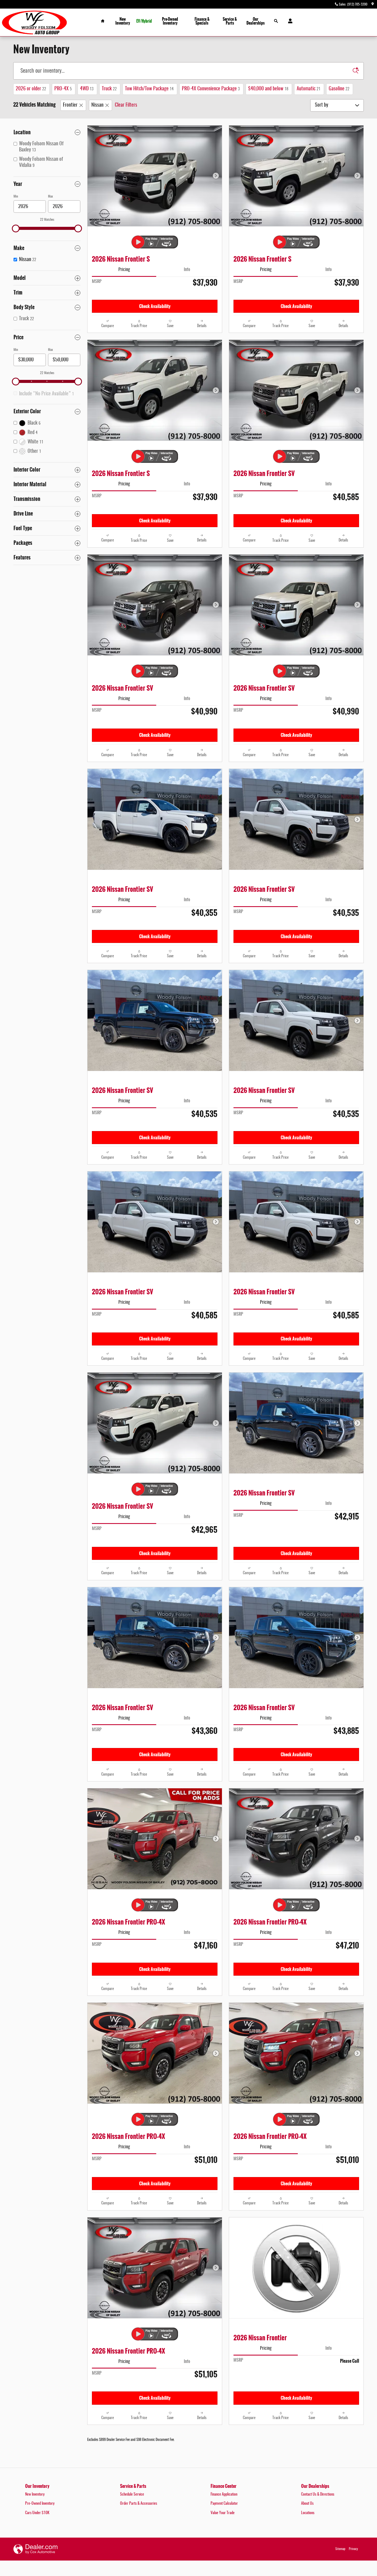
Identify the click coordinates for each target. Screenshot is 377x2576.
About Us (307, 2504)
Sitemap (340, 2549)
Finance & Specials (202, 21)
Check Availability (155, 306)
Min (16, 196)
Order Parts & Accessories (139, 2504)
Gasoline (339, 89)
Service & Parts (230, 21)
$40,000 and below (268, 89)
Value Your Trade (223, 2513)
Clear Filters (126, 105)
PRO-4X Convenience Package (211, 89)
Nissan (97, 105)
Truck (109, 89)
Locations (308, 2513)
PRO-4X (63, 89)
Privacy (353, 2549)
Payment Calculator (224, 2504)
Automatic (309, 89)
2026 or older (31, 89)
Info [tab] (187, 270)
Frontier (70, 105)
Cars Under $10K (37, 2513)
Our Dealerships (256, 21)
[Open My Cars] (289, 21)
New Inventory (123, 21)
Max (51, 196)
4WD (87, 89)
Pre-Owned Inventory (170, 21)
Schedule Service (132, 2494)
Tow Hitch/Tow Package (149, 89)
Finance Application (224, 2494)
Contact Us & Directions (318, 2494)
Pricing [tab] (124, 270)
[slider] (16, 228)
